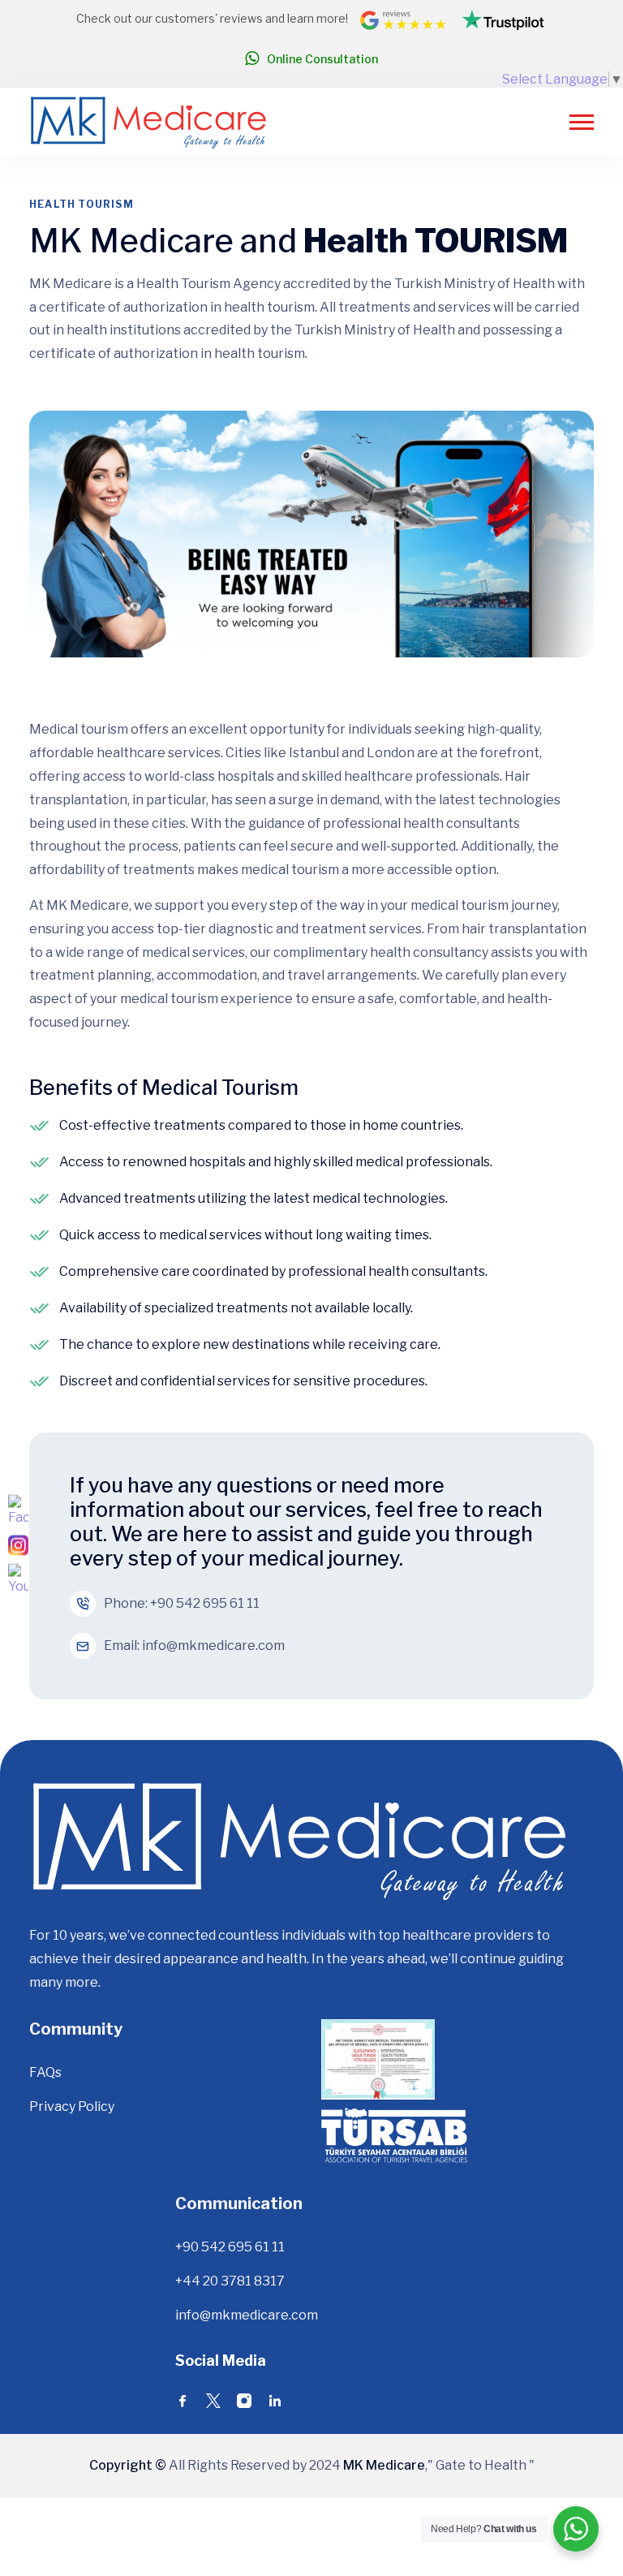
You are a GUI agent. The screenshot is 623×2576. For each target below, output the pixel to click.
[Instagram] (18, 1546)
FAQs (45, 2072)
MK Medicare (383, 2465)
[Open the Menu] (582, 122)
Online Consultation (322, 59)
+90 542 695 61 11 (205, 1603)
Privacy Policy (72, 2106)
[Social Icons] (183, 2404)
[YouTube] (18, 1580)
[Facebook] (18, 1511)
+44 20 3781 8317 (230, 2281)
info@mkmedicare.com (213, 1646)
